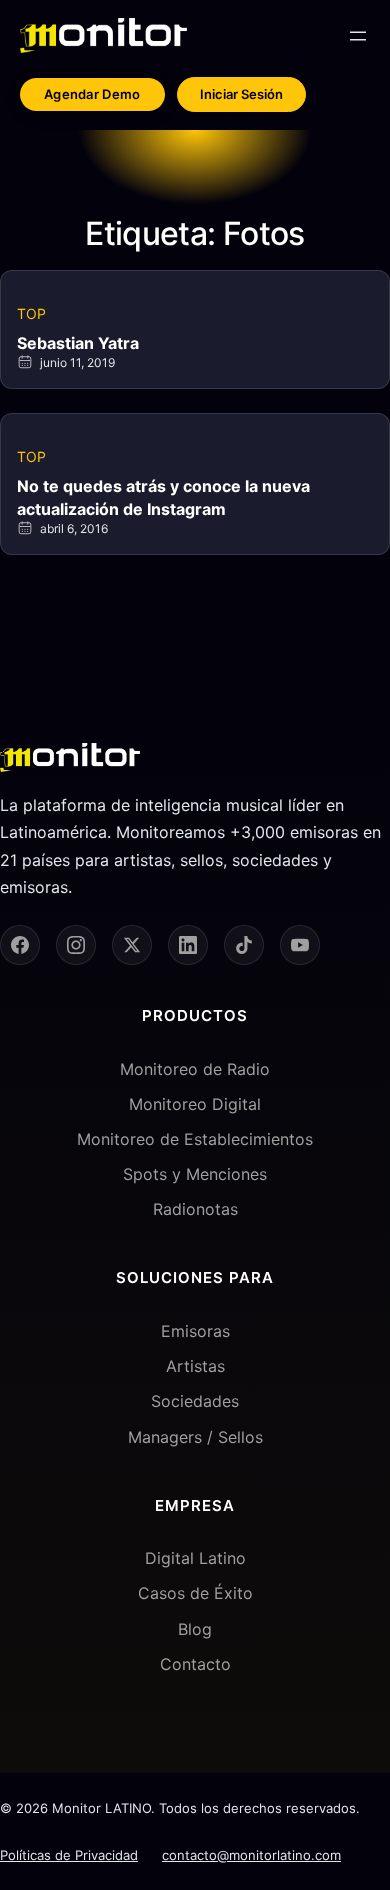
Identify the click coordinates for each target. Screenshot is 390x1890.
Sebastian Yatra (78, 343)
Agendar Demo (92, 94)
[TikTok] (244, 945)
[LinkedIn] (188, 945)
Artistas (195, 1366)
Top (31, 313)
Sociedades (195, 1401)
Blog (195, 1629)
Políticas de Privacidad (69, 1855)
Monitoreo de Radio (195, 1069)
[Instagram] (76, 945)
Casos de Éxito (195, 1593)
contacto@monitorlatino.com (251, 1855)
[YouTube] (300, 945)
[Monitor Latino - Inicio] (103, 35)
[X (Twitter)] (132, 945)
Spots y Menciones (195, 1174)
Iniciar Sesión (241, 94)
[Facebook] (20, 945)
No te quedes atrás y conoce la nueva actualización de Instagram (163, 497)
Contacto (195, 1664)
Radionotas (195, 1209)
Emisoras (195, 1331)
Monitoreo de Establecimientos (195, 1139)
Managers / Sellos (195, 1437)
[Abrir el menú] (358, 36)
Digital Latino (195, 1558)
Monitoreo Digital (195, 1104)
